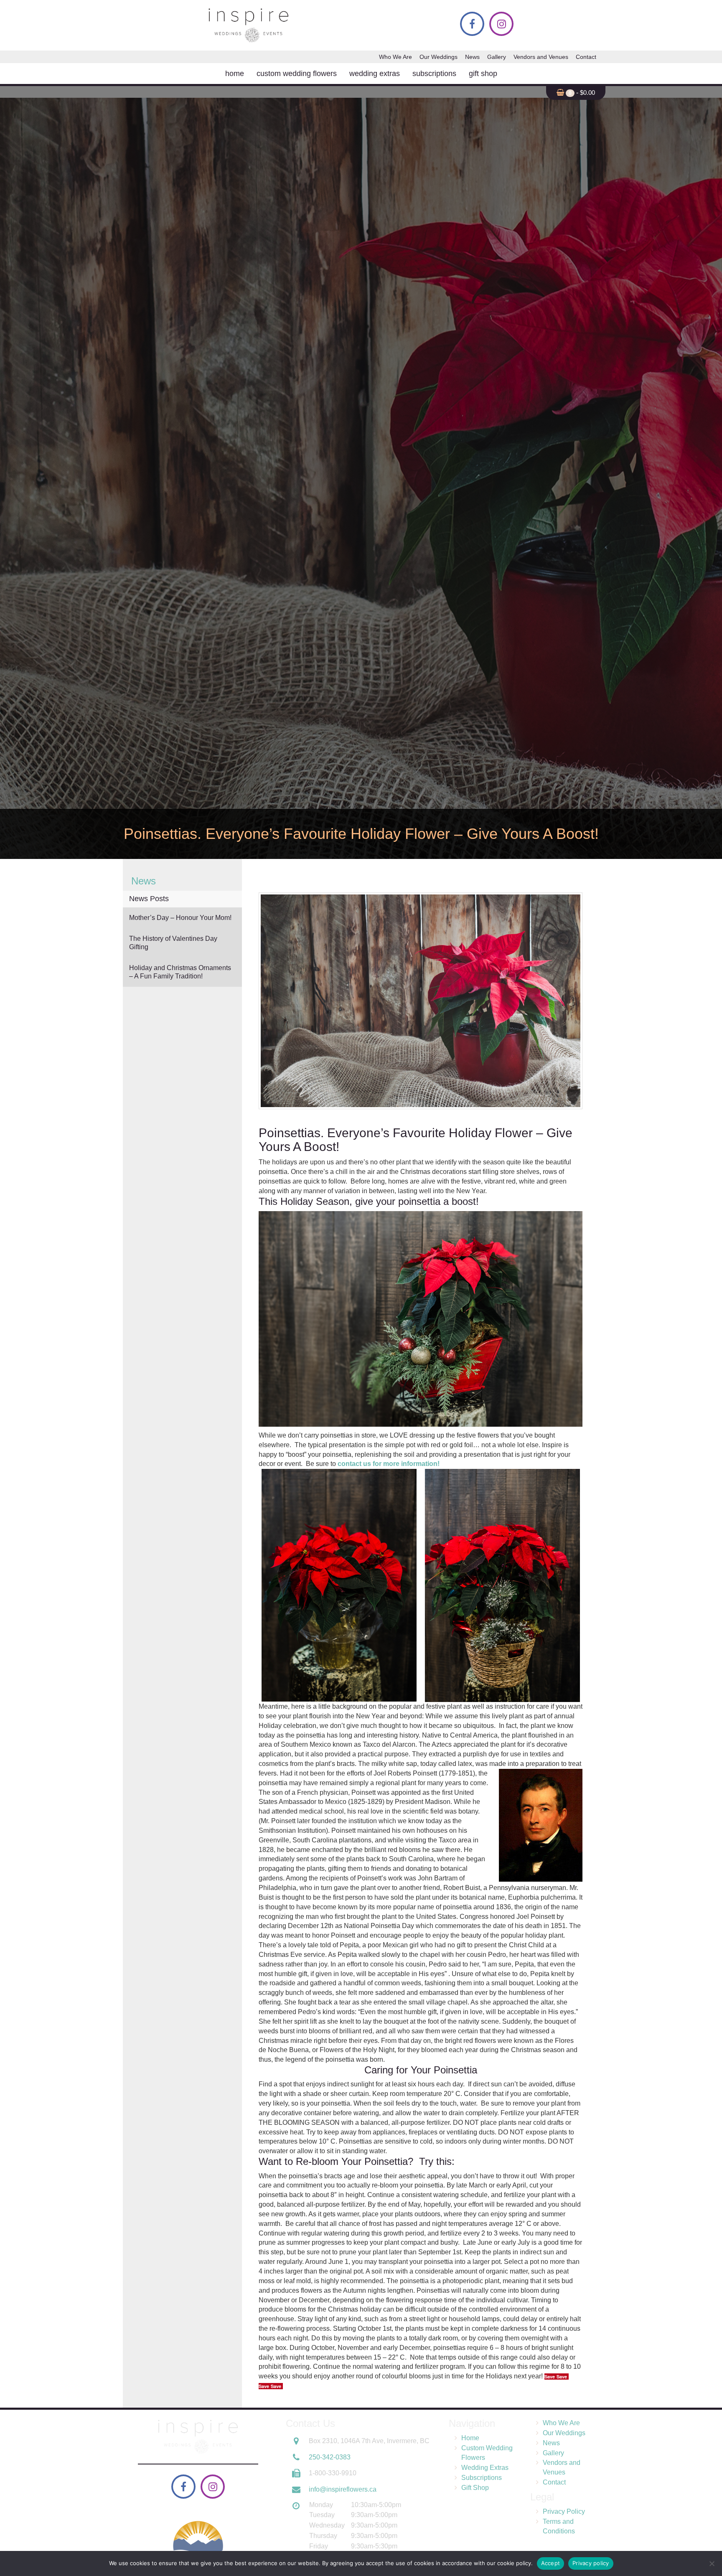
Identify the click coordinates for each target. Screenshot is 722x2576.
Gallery (497, 57)
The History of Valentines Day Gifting (173, 943)
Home (235, 74)
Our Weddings (439, 57)
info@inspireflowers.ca (343, 2489)
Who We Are (395, 57)
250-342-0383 (330, 2457)
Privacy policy (591, 2563)
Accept (551, 2563)
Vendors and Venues (541, 57)
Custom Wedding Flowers (297, 74)
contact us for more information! (389, 1464)
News (472, 57)
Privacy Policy (564, 2511)
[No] (712, 2563)
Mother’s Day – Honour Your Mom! (180, 918)
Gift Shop (483, 74)
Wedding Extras (375, 74)
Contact (586, 57)
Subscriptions (434, 74)
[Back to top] (709, 2544)
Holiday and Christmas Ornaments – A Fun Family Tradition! (180, 972)
